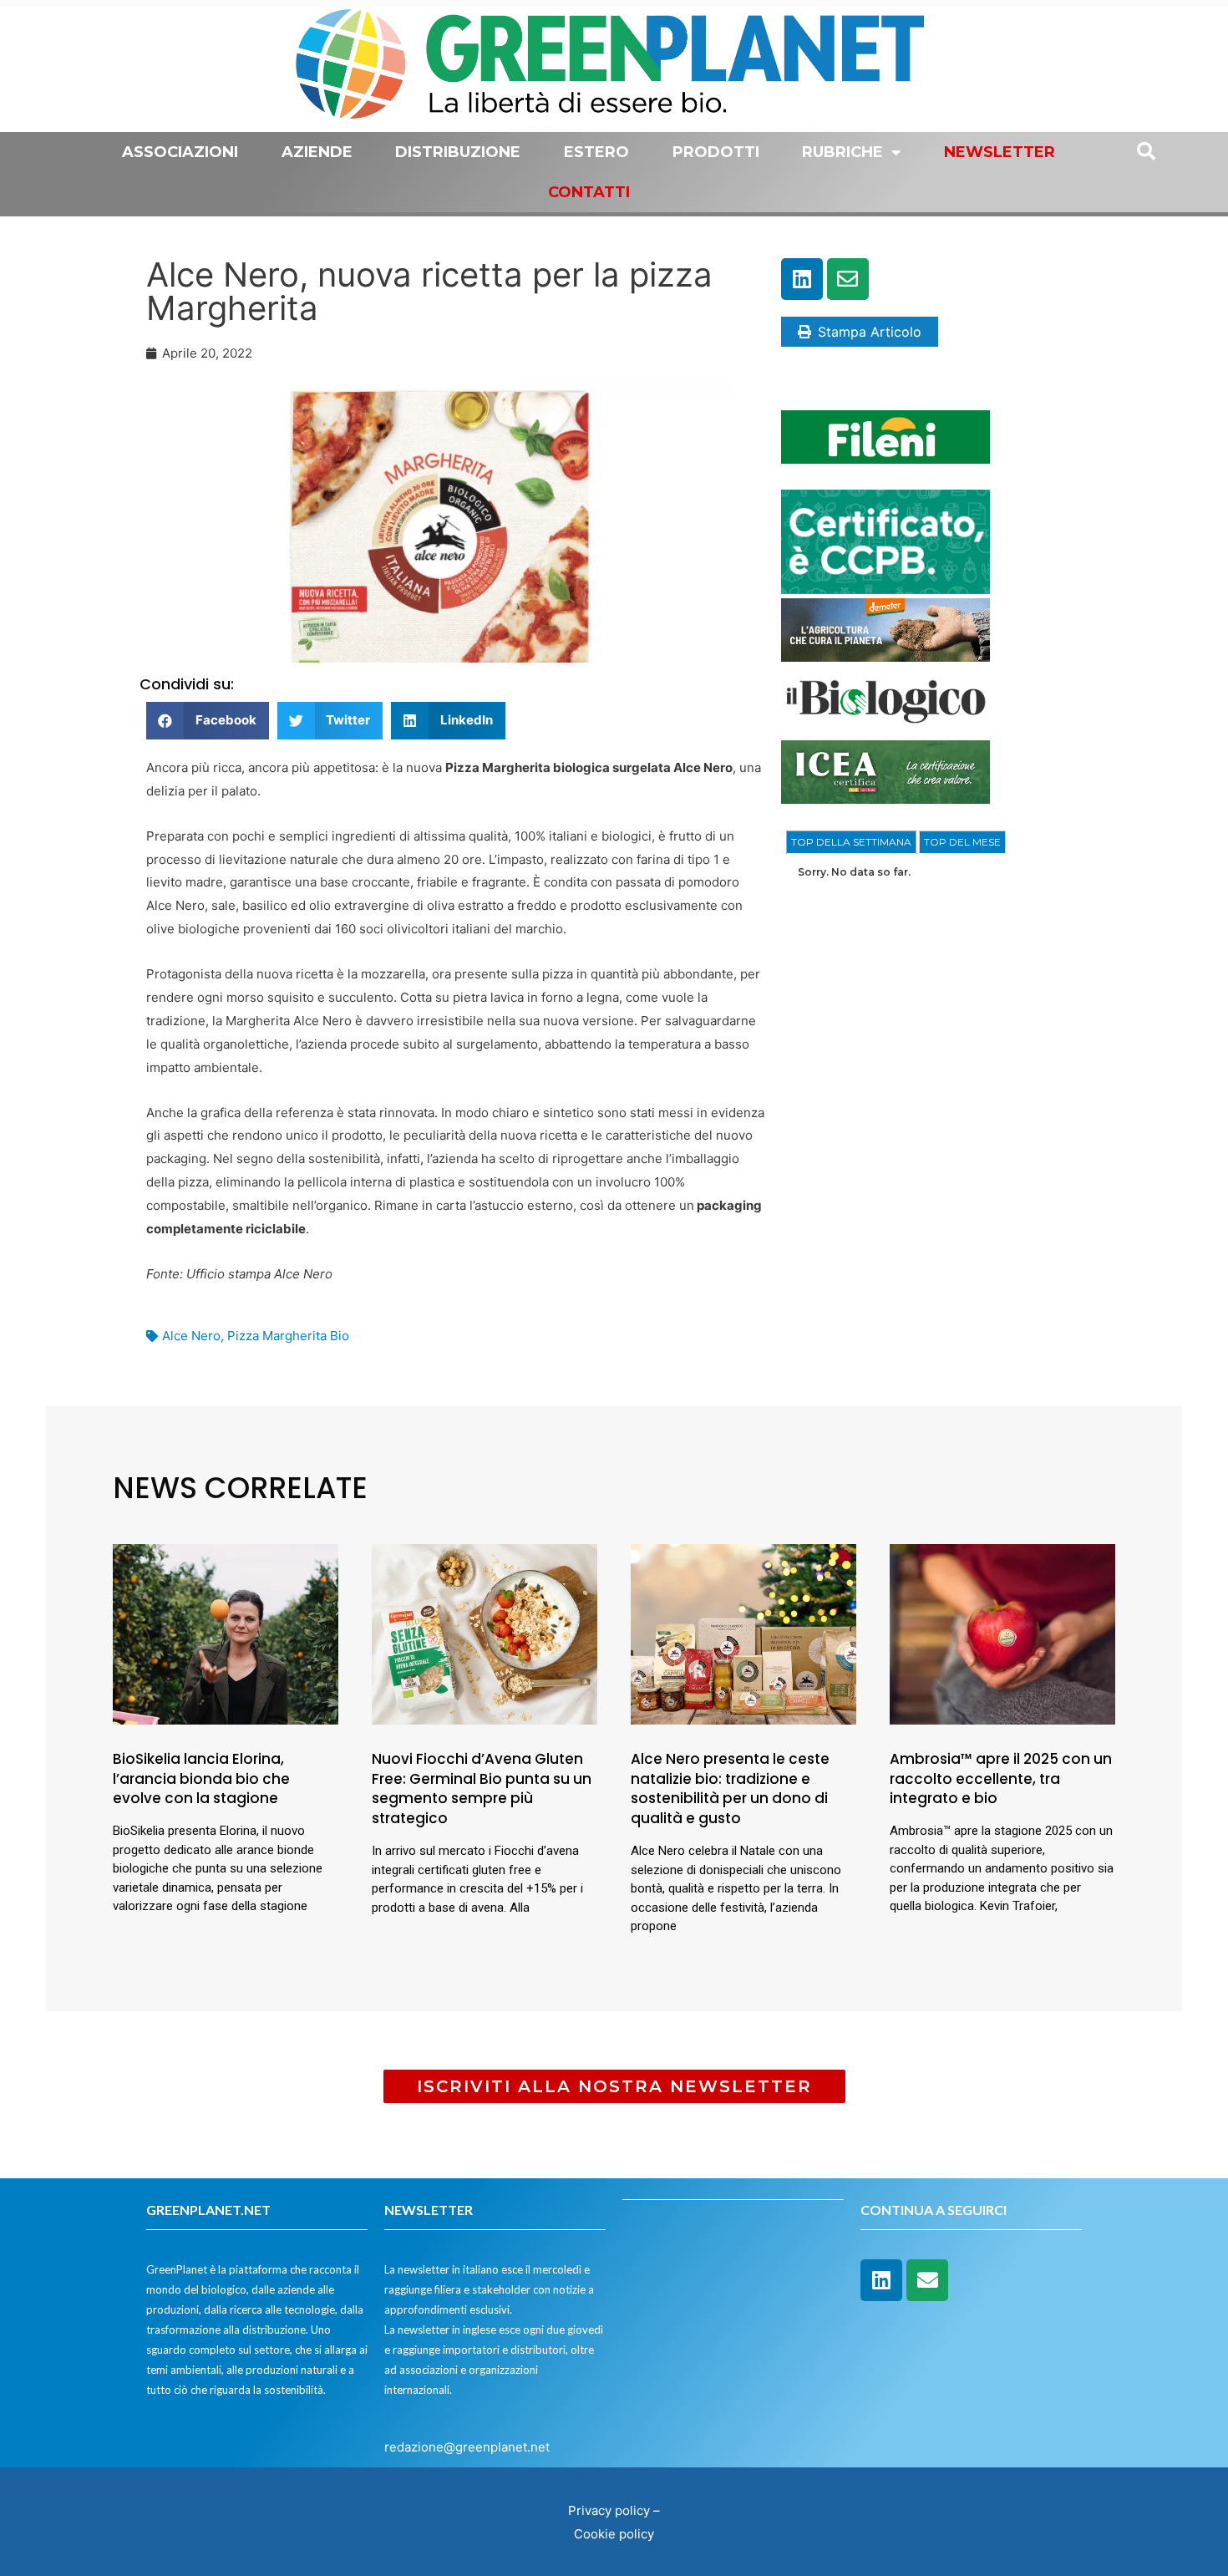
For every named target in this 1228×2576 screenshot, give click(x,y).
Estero (596, 152)
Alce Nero (191, 1336)
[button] (208, 721)
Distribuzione (458, 152)
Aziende (317, 152)
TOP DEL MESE (962, 842)
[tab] (851, 842)
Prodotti (716, 152)
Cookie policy (614, 2534)
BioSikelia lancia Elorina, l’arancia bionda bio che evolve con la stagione (201, 1779)
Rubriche (842, 152)
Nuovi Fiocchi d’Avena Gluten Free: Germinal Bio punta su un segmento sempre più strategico (482, 1788)
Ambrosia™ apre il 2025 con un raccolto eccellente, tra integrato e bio (1001, 1779)
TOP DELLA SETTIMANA (851, 842)
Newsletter (1000, 152)
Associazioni (180, 152)
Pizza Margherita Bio (288, 1336)
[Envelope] (848, 279)
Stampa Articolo (870, 332)
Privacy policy (609, 2510)
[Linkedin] (802, 279)
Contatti (589, 192)
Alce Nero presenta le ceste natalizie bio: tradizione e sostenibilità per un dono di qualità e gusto (730, 1788)
